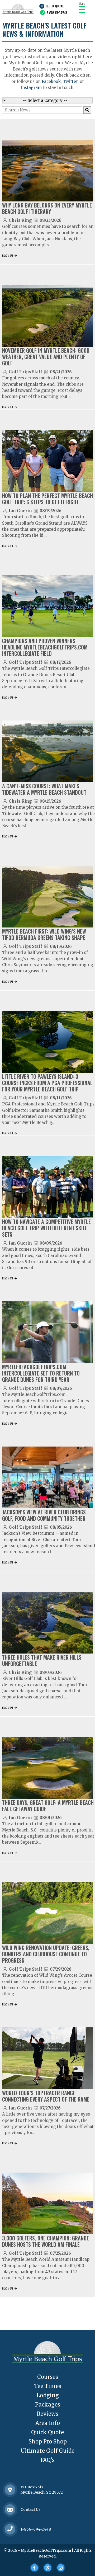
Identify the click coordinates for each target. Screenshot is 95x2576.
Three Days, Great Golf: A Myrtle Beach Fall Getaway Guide (48, 1806)
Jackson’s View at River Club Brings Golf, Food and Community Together (44, 1515)
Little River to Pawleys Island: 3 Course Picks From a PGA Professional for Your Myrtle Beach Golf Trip (47, 1083)
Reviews (47, 2414)
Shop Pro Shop (48, 2441)
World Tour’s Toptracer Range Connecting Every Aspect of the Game (46, 2096)
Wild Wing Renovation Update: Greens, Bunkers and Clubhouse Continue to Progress (46, 1954)
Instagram (31, 88)
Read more (8, 255)
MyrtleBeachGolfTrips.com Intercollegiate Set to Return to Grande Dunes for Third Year (41, 1373)
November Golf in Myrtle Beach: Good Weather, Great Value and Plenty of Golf (46, 357)
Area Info (48, 2423)
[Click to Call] (10, 2529)
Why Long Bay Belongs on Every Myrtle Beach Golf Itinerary (47, 208)
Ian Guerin (20, 511)
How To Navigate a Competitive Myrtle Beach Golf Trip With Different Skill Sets (46, 1228)
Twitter (70, 81)
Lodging (48, 2395)
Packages (48, 2405)
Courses (48, 2377)
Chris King (20, 220)
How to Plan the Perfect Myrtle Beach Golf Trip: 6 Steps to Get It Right (47, 499)
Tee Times (48, 2386)
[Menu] (82, 9)
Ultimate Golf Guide (47, 2451)
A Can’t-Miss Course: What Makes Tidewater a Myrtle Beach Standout (44, 789)
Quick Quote (55, 6)
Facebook (51, 81)
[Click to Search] (87, 110)
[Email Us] (10, 2510)
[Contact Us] (10, 2490)
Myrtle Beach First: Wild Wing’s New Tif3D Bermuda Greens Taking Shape (44, 934)
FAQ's (47, 2460)
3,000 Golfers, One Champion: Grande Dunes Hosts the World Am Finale (46, 2241)
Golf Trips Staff (25, 372)
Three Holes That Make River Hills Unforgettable (42, 1660)
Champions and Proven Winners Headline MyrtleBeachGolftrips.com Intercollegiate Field (45, 647)
